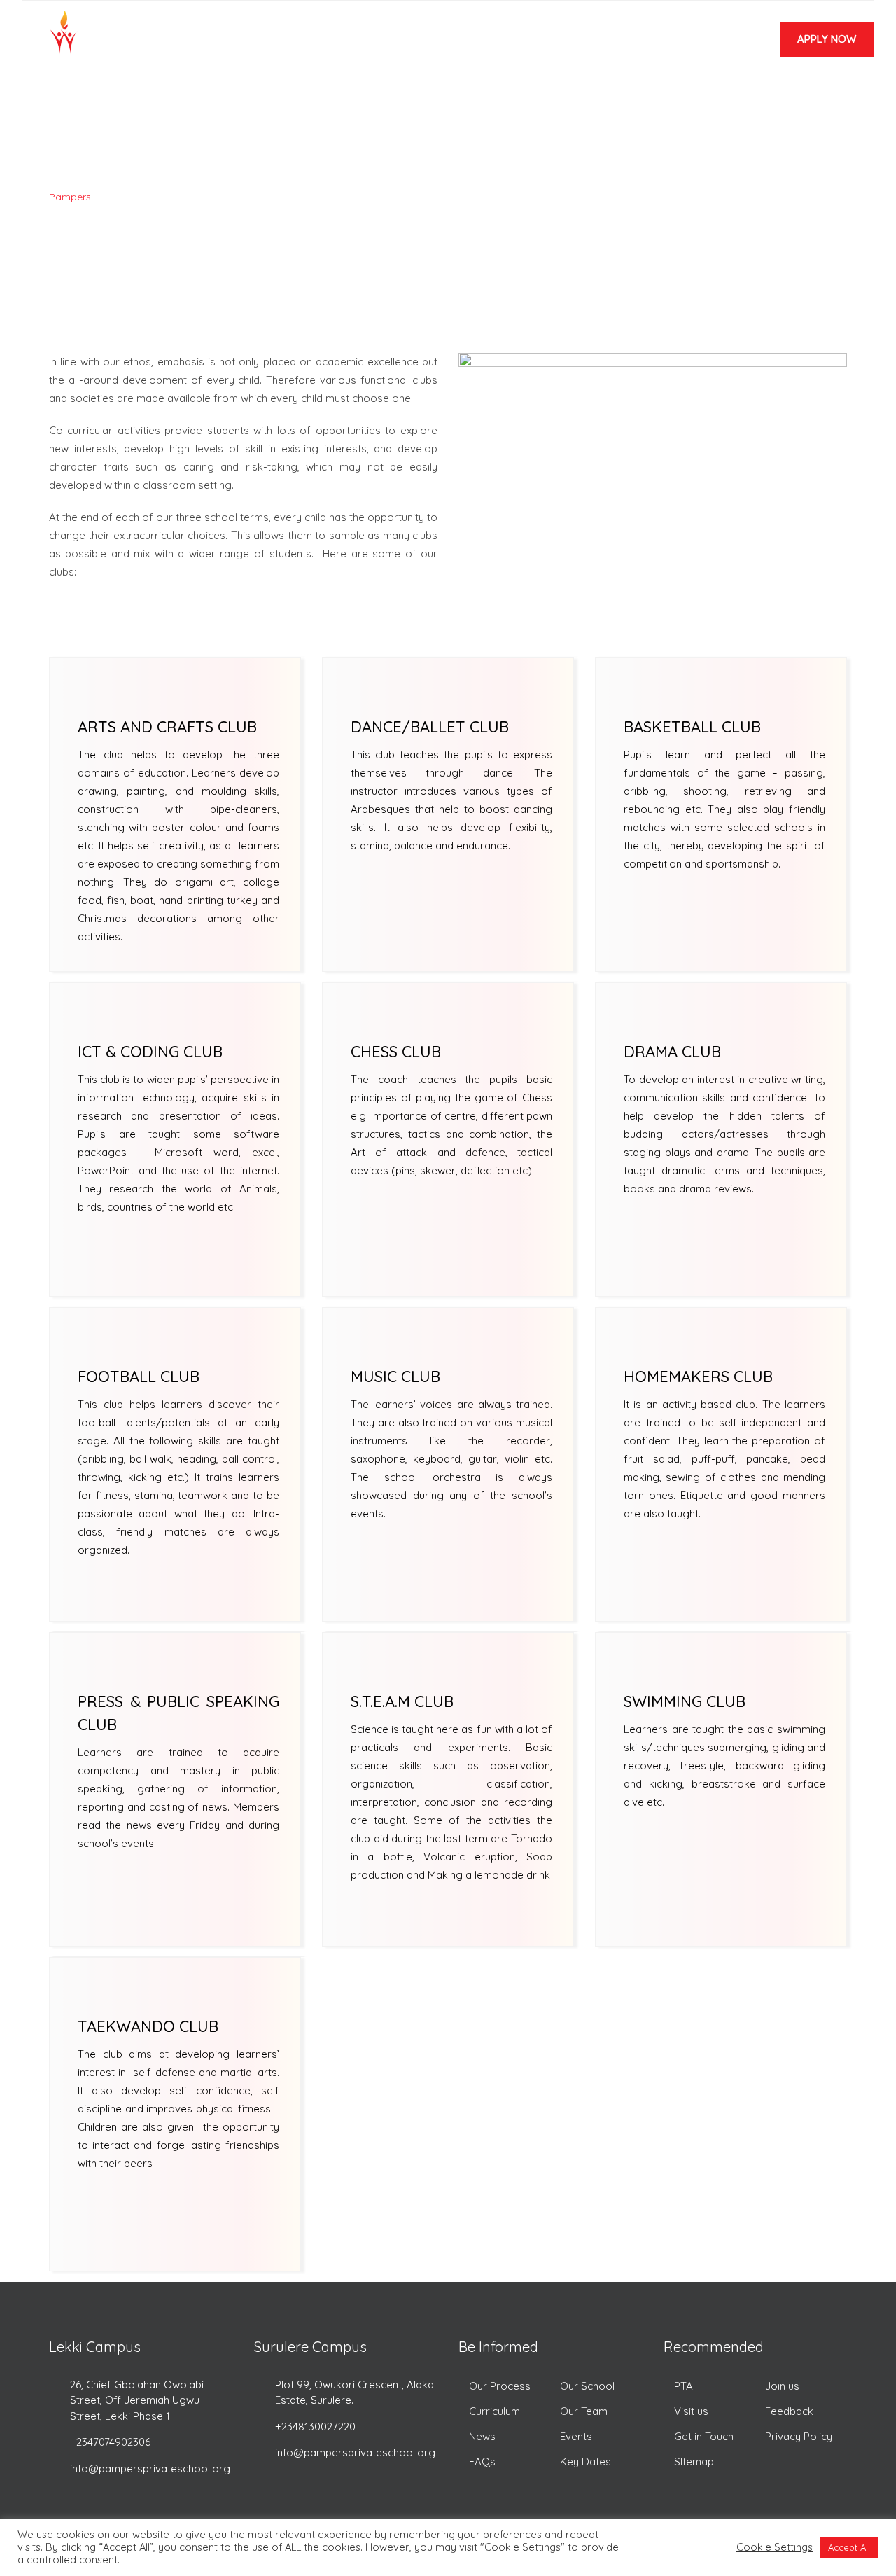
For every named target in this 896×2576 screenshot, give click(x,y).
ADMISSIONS (431, 44)
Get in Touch (704, 2436)
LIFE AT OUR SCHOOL (538, 44)
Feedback (789, 2411)
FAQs (482, 2462)
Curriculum (495, 2411)
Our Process (500, 2386)
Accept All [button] (849, 2547)
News (482, 2436)
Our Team (584, 2411)
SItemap (694, 2462)
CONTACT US (521, 119)
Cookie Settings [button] (775, 2547)
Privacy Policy (799, 2436)
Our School (587, 2386)
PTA (684, 2386)
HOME (225, 44)
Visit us (691, 2411)
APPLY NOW (827, 39)
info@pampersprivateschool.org (150, 2469)
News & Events (654, 44)
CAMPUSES (350, 44)
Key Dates (586, 2462)
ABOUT (281, 44)
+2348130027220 (315, 2427)
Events (576, 2436)
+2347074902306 (110, 2442)
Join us (782, 2386)
